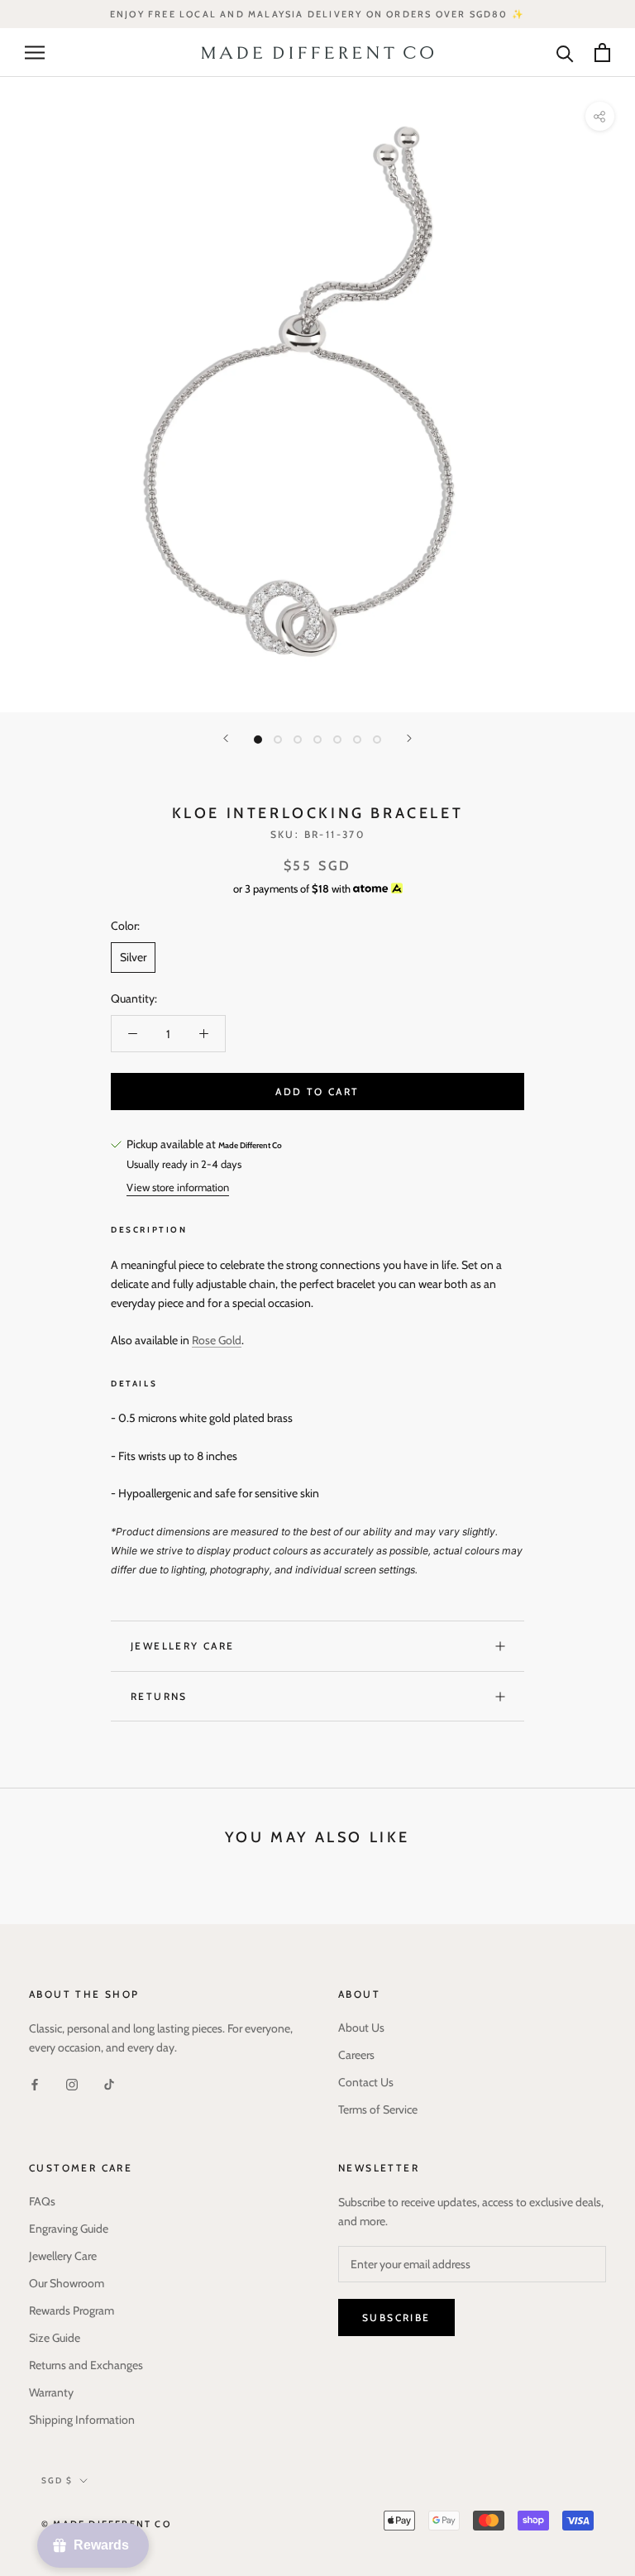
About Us (361, 2028)
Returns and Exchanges (86, 2365)
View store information (178, 1187)
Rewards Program (72, 2310)
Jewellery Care (183, 1646)
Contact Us (366, 2082)
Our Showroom (67, 2283)
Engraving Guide (69, 2229)
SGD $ (57, 2480)
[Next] (409, 738)
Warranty (51, 2392)
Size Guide (55, 2338)
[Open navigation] (35, 53)
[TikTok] (109, 2083)
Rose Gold (217, 1340)
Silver (133, 957)
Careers (356, 2055)
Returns (159, 1696)
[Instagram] (72, 2083)
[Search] (565, 53)
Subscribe (396, 2317)
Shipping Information (82, 2420)
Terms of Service (378, 2109)
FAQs (42, 2201)
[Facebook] (35, 2083)
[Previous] (226, 738)
